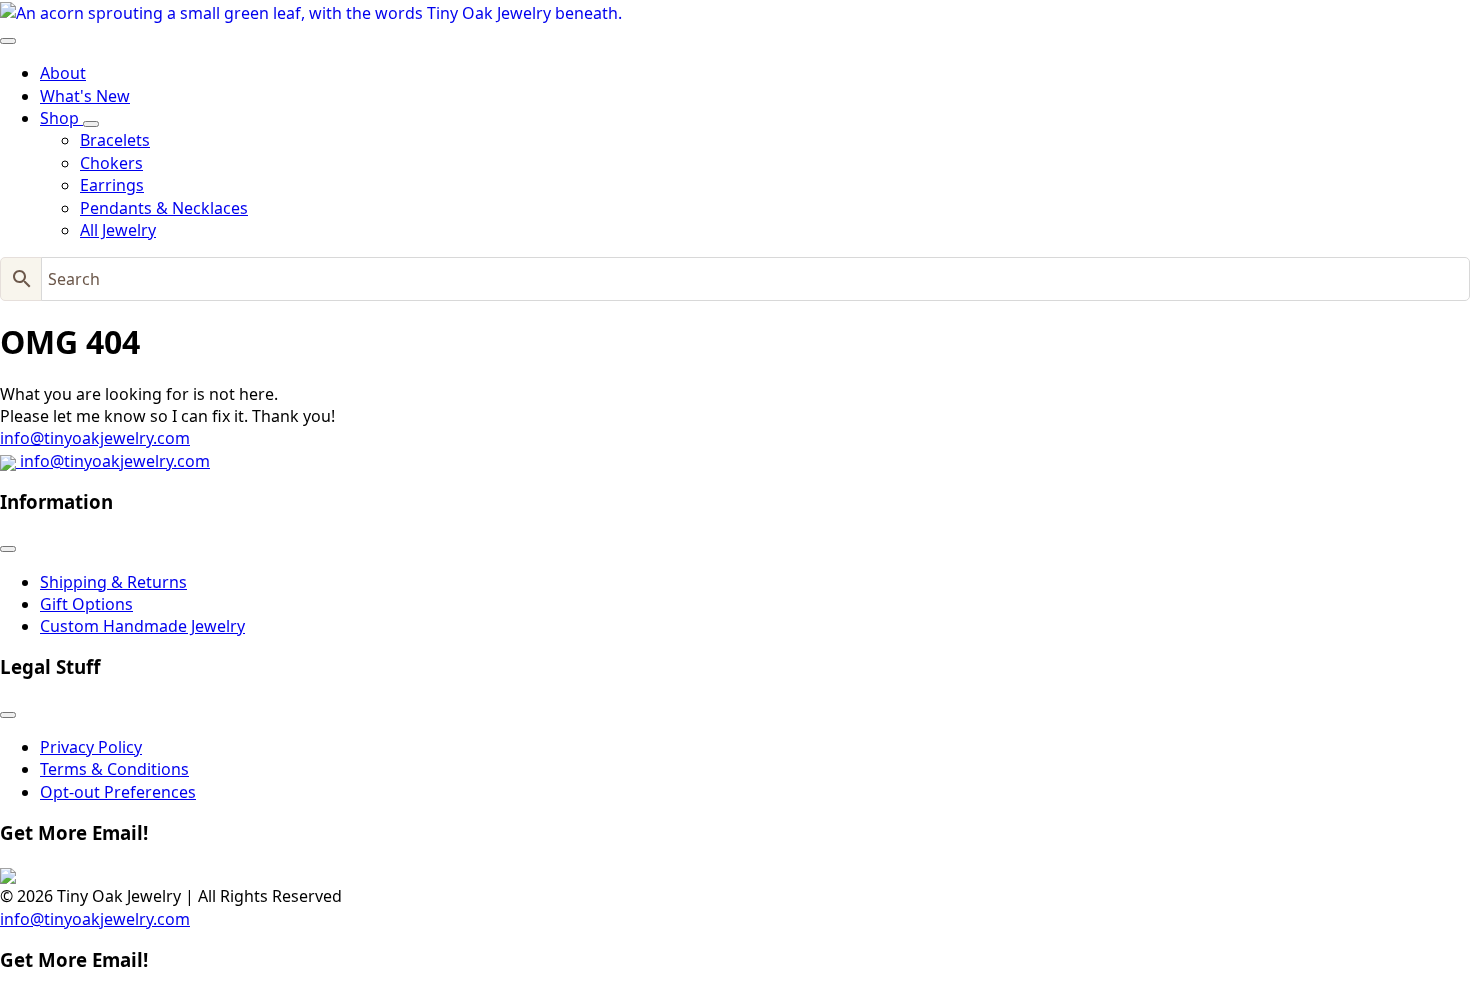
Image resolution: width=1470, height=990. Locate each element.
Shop (61, 118)
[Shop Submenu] (91, 124)
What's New (85, 96)
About (63, 73)
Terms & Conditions (114, 769)
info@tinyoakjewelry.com (95, 438)
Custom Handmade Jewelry (142, 626)
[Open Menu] (8, 41)
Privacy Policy (91, 747)
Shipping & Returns (113, 582)
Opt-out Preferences (118, 792)
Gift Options (86, 604)
